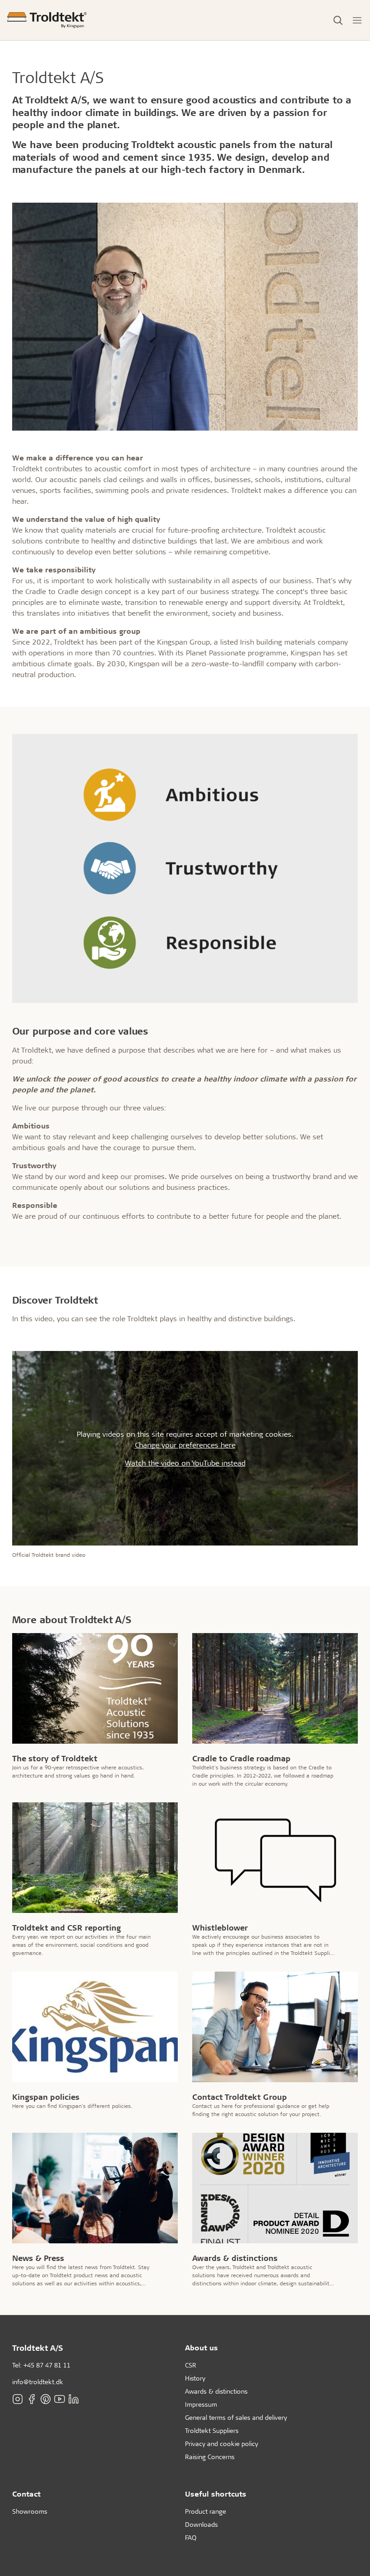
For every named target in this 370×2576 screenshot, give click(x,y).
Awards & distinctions (216, 2391)
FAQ (191, 2537)
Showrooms (30, 2511)
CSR (191, 2365)
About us (201, 2347)
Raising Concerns (210, 2457)
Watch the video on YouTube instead (185, 1463)
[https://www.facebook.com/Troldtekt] (32, 2399)
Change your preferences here (185, 1445)
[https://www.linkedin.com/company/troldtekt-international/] (74, 2399)
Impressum (201, 2404)
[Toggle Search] (338, 20)
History (195, 2378)
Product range (206, 2511)
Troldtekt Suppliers (212, 2430)
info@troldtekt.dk (38, 2382)
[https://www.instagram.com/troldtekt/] (18, 2399)
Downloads (201, 2524)
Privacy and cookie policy (222, 2444)
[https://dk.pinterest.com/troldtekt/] (46, 2399)
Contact (26, 2494)
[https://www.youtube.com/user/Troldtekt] (60, 2399)
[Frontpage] (47, 20)
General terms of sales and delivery (236, 2417)
